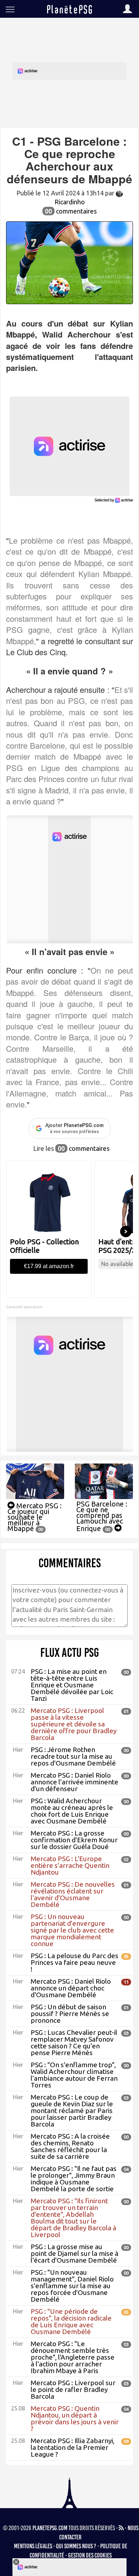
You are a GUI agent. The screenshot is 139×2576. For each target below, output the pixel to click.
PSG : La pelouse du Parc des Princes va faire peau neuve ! (74, 1962)
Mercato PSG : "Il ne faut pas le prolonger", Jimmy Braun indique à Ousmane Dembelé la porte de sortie (74, 2179)
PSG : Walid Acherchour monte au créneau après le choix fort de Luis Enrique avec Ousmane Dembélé (72, 1811)
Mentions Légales (33, 2546)
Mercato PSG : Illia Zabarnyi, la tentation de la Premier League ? (73, 2447)
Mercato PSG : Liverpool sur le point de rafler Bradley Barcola (73, 2389)
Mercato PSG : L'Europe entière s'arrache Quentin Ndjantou (70, 1865)
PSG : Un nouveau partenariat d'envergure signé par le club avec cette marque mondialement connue (72, 1930)
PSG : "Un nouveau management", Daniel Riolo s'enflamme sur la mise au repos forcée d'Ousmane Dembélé (72, 2286)
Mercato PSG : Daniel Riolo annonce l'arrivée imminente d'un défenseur (74, 1782)
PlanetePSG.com (50, 2528)
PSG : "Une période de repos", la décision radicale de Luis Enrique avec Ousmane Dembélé (71, 2321)
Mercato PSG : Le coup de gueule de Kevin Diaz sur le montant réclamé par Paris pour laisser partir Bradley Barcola (72, 2111)
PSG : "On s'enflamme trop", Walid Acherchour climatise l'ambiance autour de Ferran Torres (74, 2075)
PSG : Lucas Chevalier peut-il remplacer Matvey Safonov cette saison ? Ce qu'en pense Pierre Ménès (74, 2043)
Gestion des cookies (90, 2555)
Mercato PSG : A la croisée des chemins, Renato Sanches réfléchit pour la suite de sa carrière (70, 2146)
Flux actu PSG (70, 1653)
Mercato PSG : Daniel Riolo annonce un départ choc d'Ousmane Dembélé (71, 1988)
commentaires (71, 211)
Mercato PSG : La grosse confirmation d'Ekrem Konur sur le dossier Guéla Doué (74, 1840)
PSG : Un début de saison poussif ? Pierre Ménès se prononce (70, 2014)
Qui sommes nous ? (76, 2546)
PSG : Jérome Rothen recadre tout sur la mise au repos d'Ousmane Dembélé (73, 1756)
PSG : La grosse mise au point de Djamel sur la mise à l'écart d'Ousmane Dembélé (74, 2253)
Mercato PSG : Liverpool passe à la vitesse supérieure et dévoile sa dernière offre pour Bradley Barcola (74, 1724)
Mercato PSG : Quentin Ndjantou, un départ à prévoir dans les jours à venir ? (75, 2418)
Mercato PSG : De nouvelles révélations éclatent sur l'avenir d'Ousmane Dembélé (73, 1894)
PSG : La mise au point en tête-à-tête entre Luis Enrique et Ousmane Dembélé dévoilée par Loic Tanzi (72, 1685)
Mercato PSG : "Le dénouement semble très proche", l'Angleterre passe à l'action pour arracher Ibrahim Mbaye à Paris (73, 2357)
